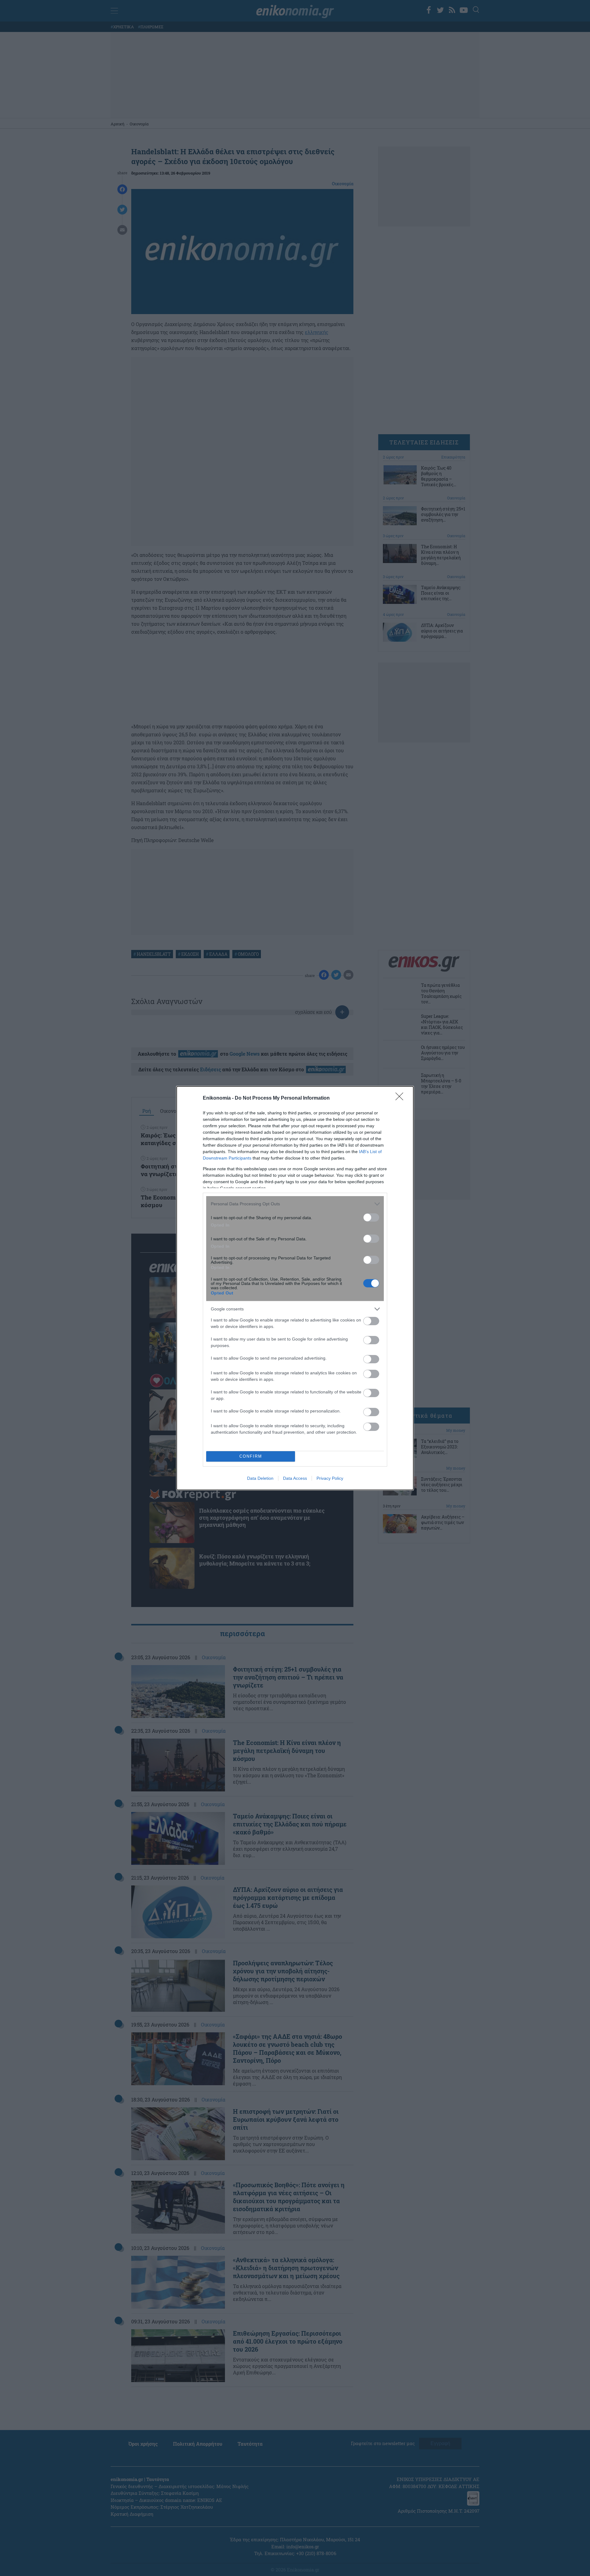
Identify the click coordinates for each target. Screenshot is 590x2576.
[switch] (371, 1217)
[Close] (401, 1098)
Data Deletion (260, 1478)
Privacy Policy (330, 1478)
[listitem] (295, 1204)
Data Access (295, 1478)
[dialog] (295, 1288)
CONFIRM (251, 1456)
